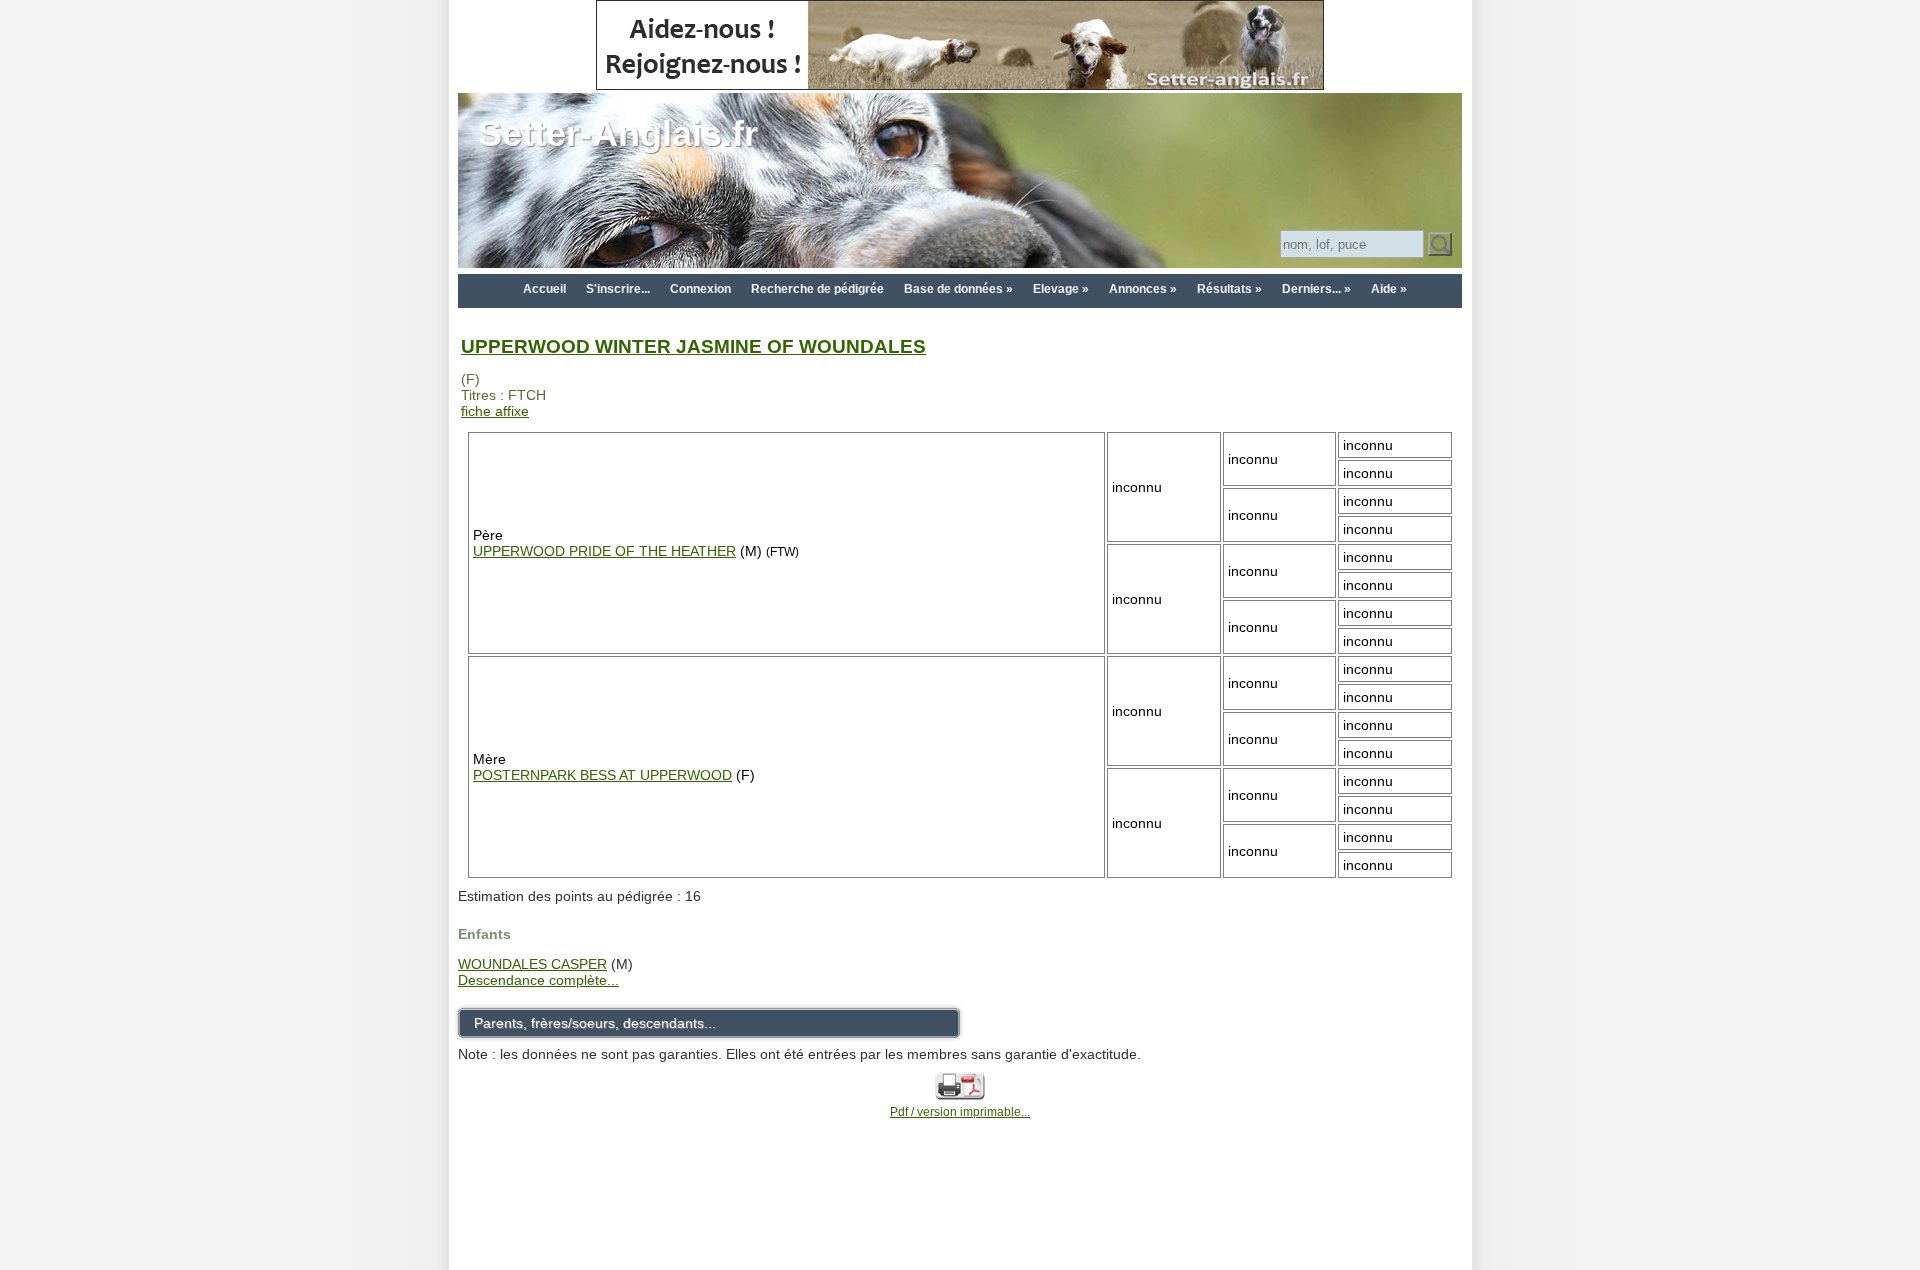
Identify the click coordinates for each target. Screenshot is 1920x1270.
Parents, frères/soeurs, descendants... (595, 1023)
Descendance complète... (538, 980)
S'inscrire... (618, 289)
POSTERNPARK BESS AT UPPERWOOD (602, 775)
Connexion (700, 289)
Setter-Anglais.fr (618, 133)
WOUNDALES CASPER (532, 964)
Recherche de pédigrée (817, 289)
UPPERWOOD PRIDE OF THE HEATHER (604, 551)
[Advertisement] (960, 1222)
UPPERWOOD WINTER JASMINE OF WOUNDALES (693, 346)
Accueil (544, 289)
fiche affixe (495, 411)
